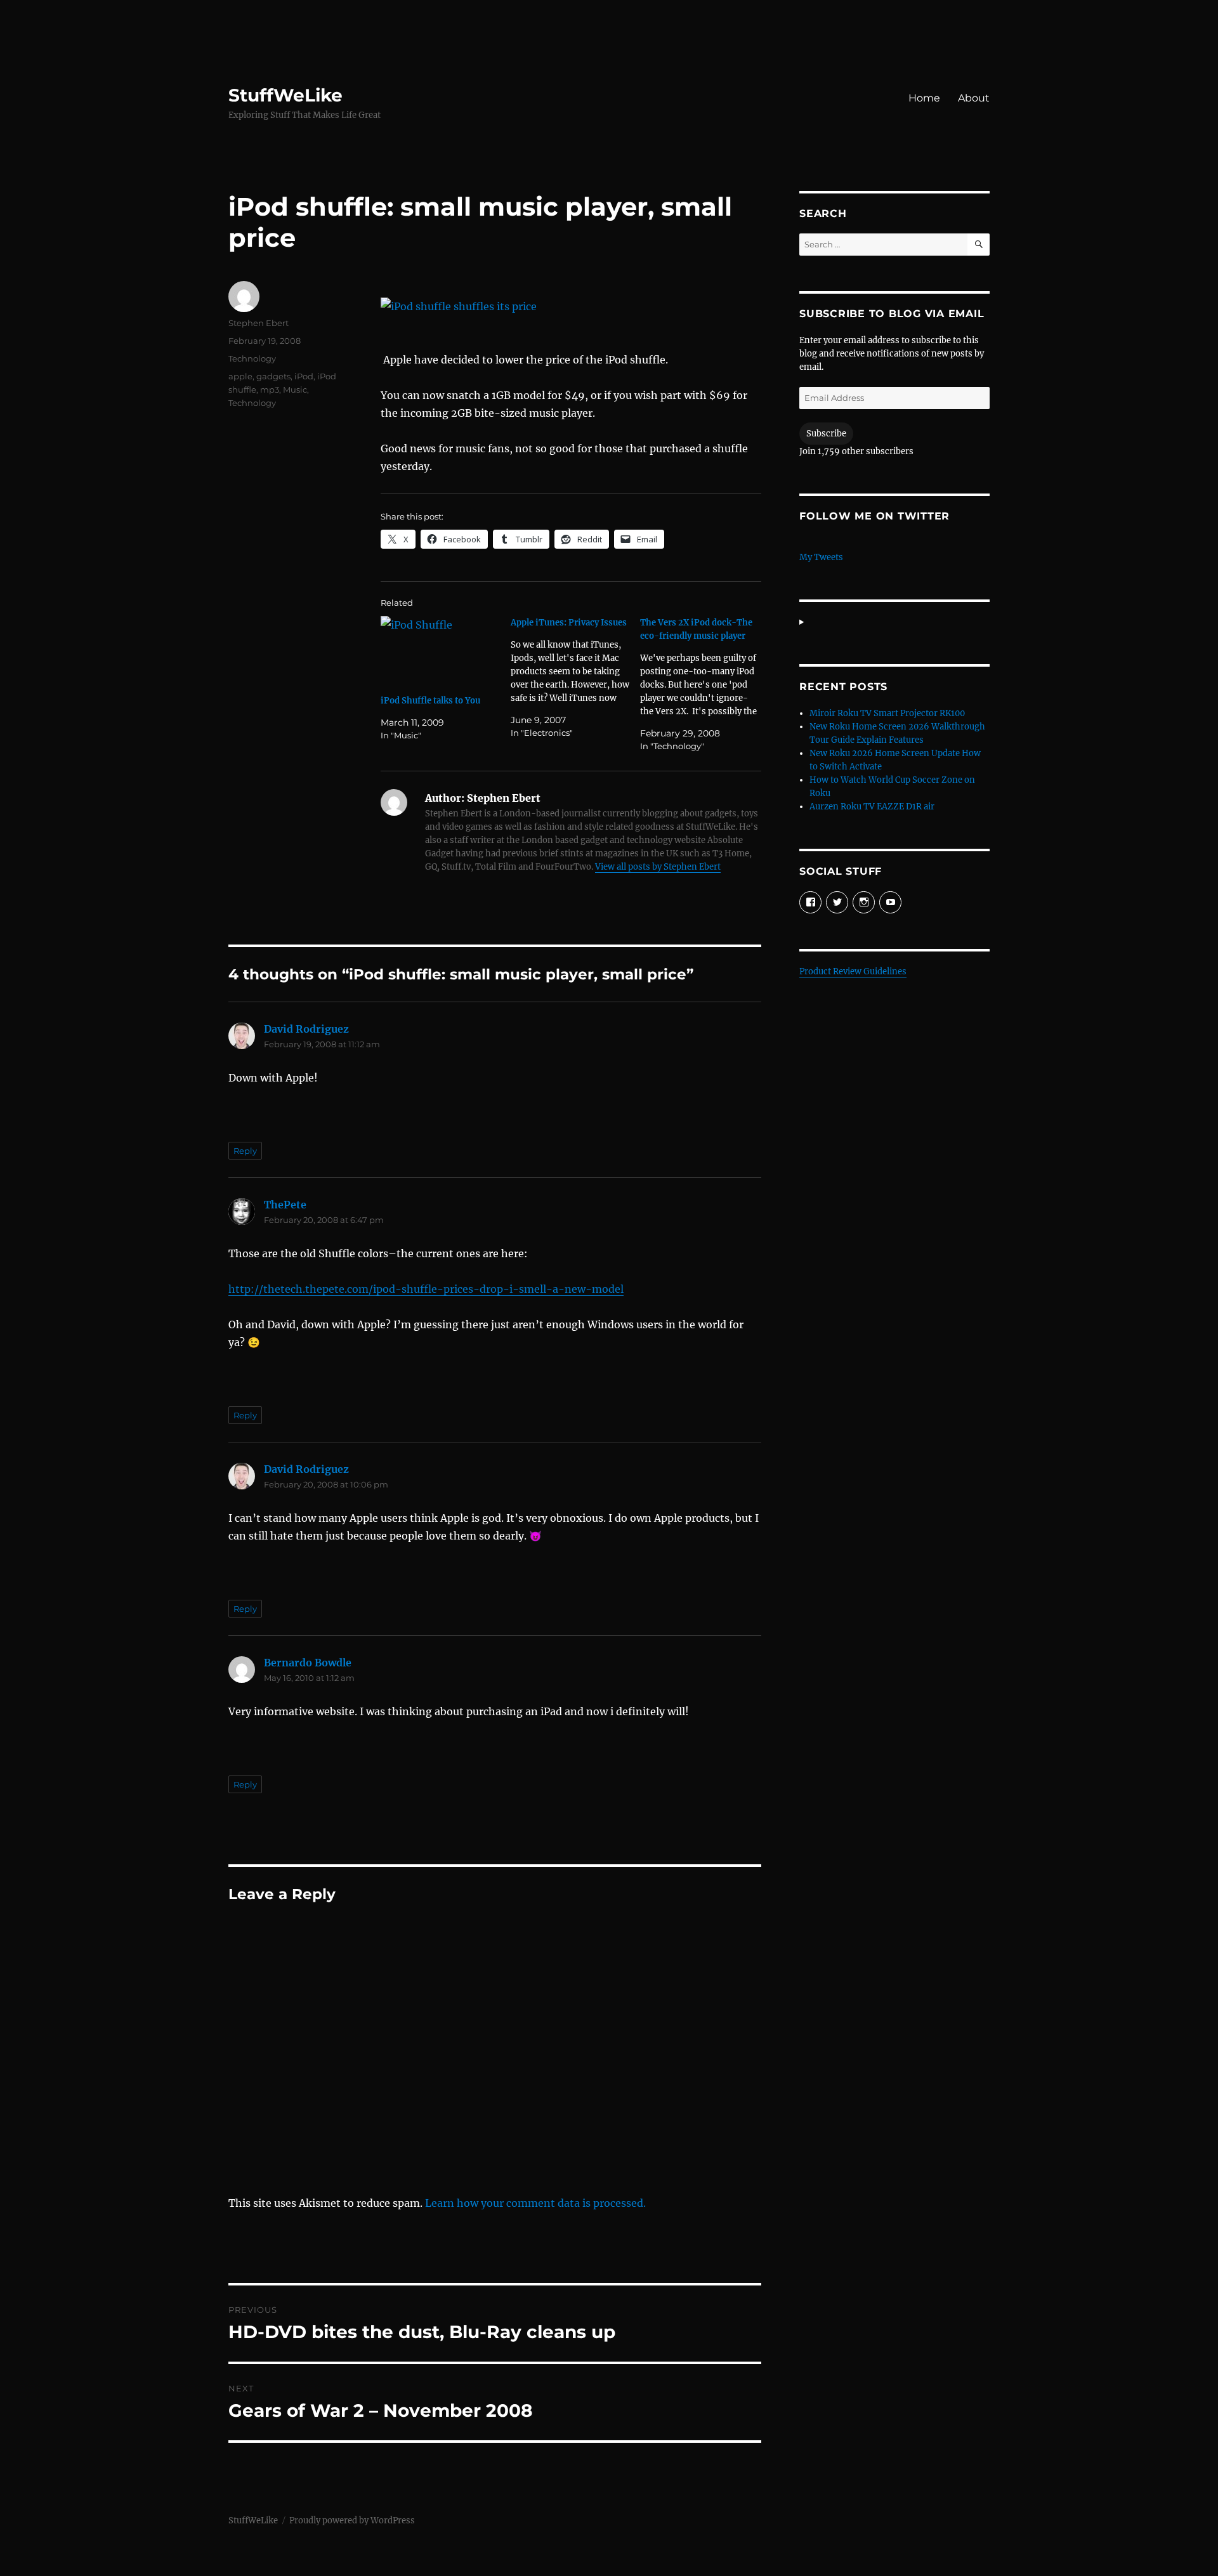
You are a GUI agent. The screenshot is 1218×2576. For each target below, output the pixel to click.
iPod (304, 376)
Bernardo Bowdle (308, 1663)
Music (295, 389)
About (974, 98)
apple (240, 376)
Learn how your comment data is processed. (535, 2203)
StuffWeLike (285, 95)
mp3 (270, 389)
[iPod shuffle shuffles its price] (571, 306)
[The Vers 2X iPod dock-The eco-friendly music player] (705, 684)
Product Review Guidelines (853, 971)
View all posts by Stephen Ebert (658, 867)
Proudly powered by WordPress (352, 2520)
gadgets (273, 376)
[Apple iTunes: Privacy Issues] (576, 678)
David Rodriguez (306, 1029)
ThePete (285, 1205)
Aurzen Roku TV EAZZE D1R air (872, 807)
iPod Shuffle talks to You (430, 701)
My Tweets (821, 557)
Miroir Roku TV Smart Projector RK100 (887, 713)
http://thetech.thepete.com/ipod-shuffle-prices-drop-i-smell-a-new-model (426, 1289)
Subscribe (826, 434)
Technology (252, 358)
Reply (245, 1151)
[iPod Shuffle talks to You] (441, 651)
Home (924, 98)
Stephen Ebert (259, 323)
